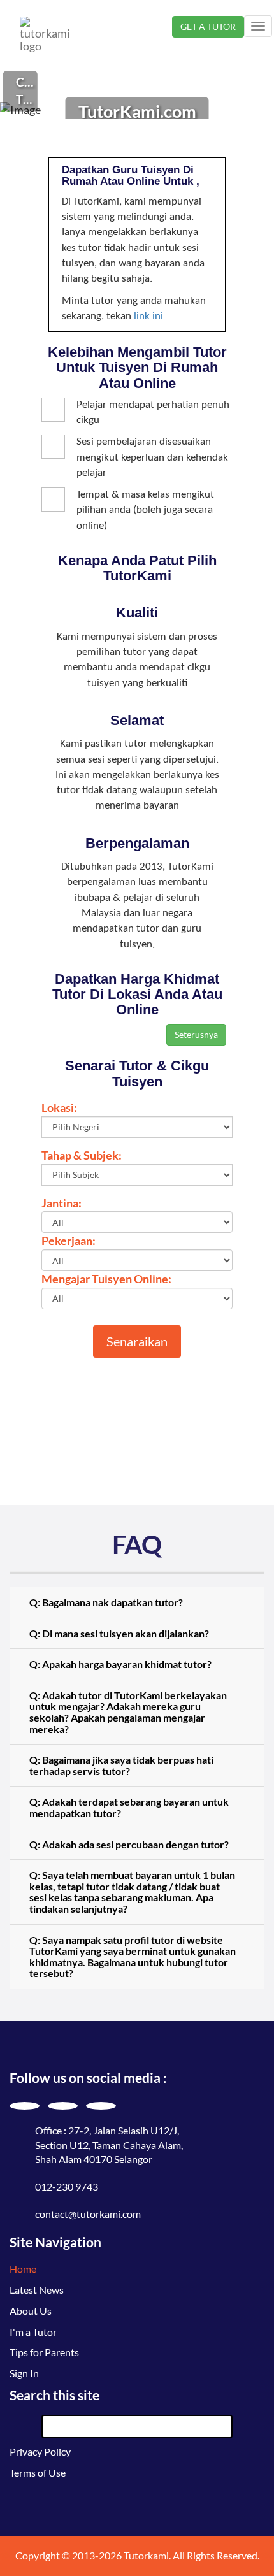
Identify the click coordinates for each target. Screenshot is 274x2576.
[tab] (137, 1602)
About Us (31, 2311)
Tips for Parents (44, 2352)
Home (23, 2269)
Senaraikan (137, 1341)
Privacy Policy (40, 2451)
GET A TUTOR (208, 26)
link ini (148, 316)
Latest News (37, 2290)
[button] (137, 1602)
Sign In (24, 2373)
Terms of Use (38, 2472)
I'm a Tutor (33, 2332)
